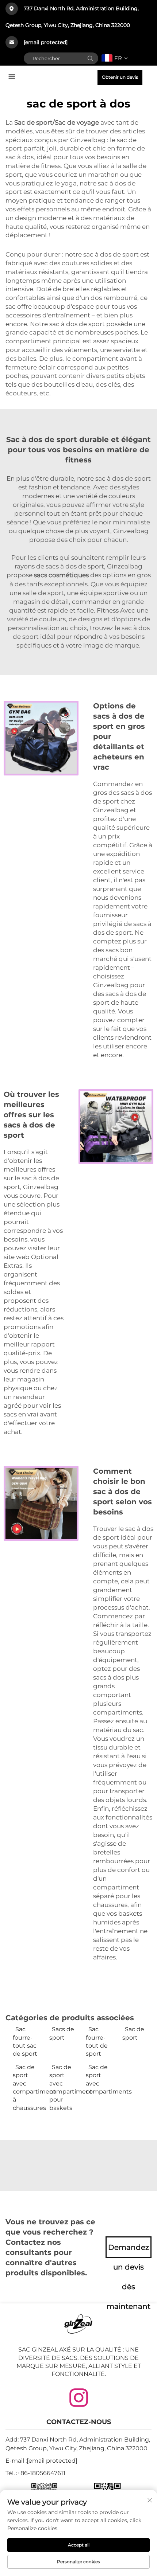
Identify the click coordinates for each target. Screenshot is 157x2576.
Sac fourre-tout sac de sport (25, 2041)
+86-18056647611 (41, 2473)
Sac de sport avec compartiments (100, 2079)
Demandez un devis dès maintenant (129, 2251)
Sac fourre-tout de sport (97, 2041)
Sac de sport (133, 2033)
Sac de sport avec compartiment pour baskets (64, 2088)
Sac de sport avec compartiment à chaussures (27, 2088)
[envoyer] (90, 58)
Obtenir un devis (120, 77)
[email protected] (46, 42)
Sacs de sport (62, 2033)
